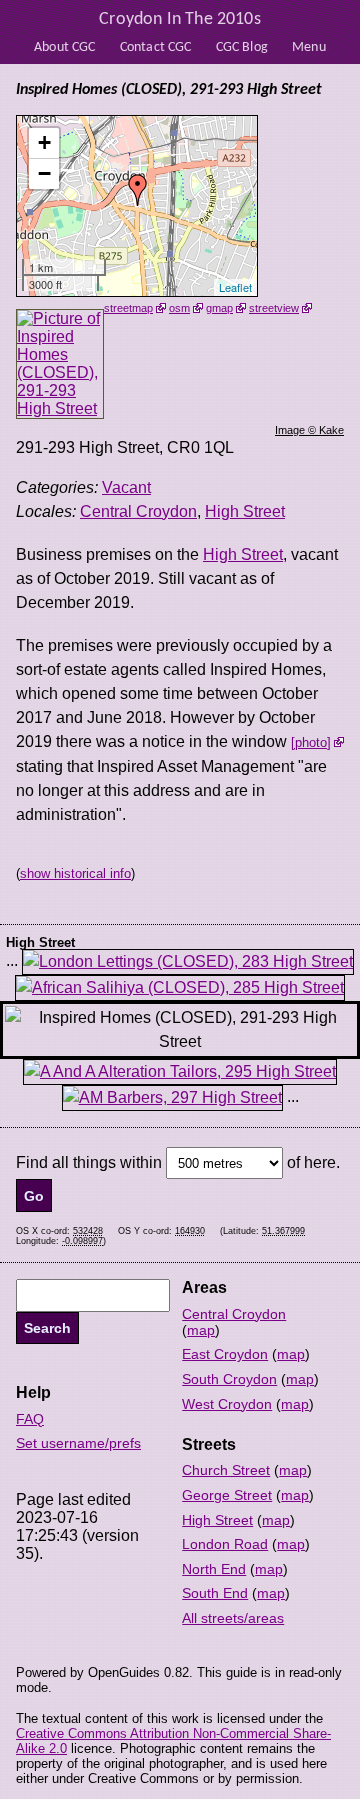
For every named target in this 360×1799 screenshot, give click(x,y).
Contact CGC (156, 47)
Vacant (126, 487)
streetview (274, 308)
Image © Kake (309, 430)
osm (179, 308)
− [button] (44, 173)
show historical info (75, 873)
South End (215, 1593)
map (201, 1330)
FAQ (30, 1419)
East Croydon (225, 1354)
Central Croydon (138, 511)
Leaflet (235, 287)
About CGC (64, 47)
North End (214, 1569)
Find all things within (89, 1162)
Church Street (226, 1470)
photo (311, 742)
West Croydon (227, 1404)
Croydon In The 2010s (180, 19)
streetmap (128, 308)
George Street (227, 1495)
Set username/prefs (78, 1443)
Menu (309, 47)
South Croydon (229, 1379)
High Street (245, 511)
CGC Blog (242, 47)
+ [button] (44, 142)
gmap (219, 308)
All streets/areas (233, 1618)
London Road (225, 1544)
